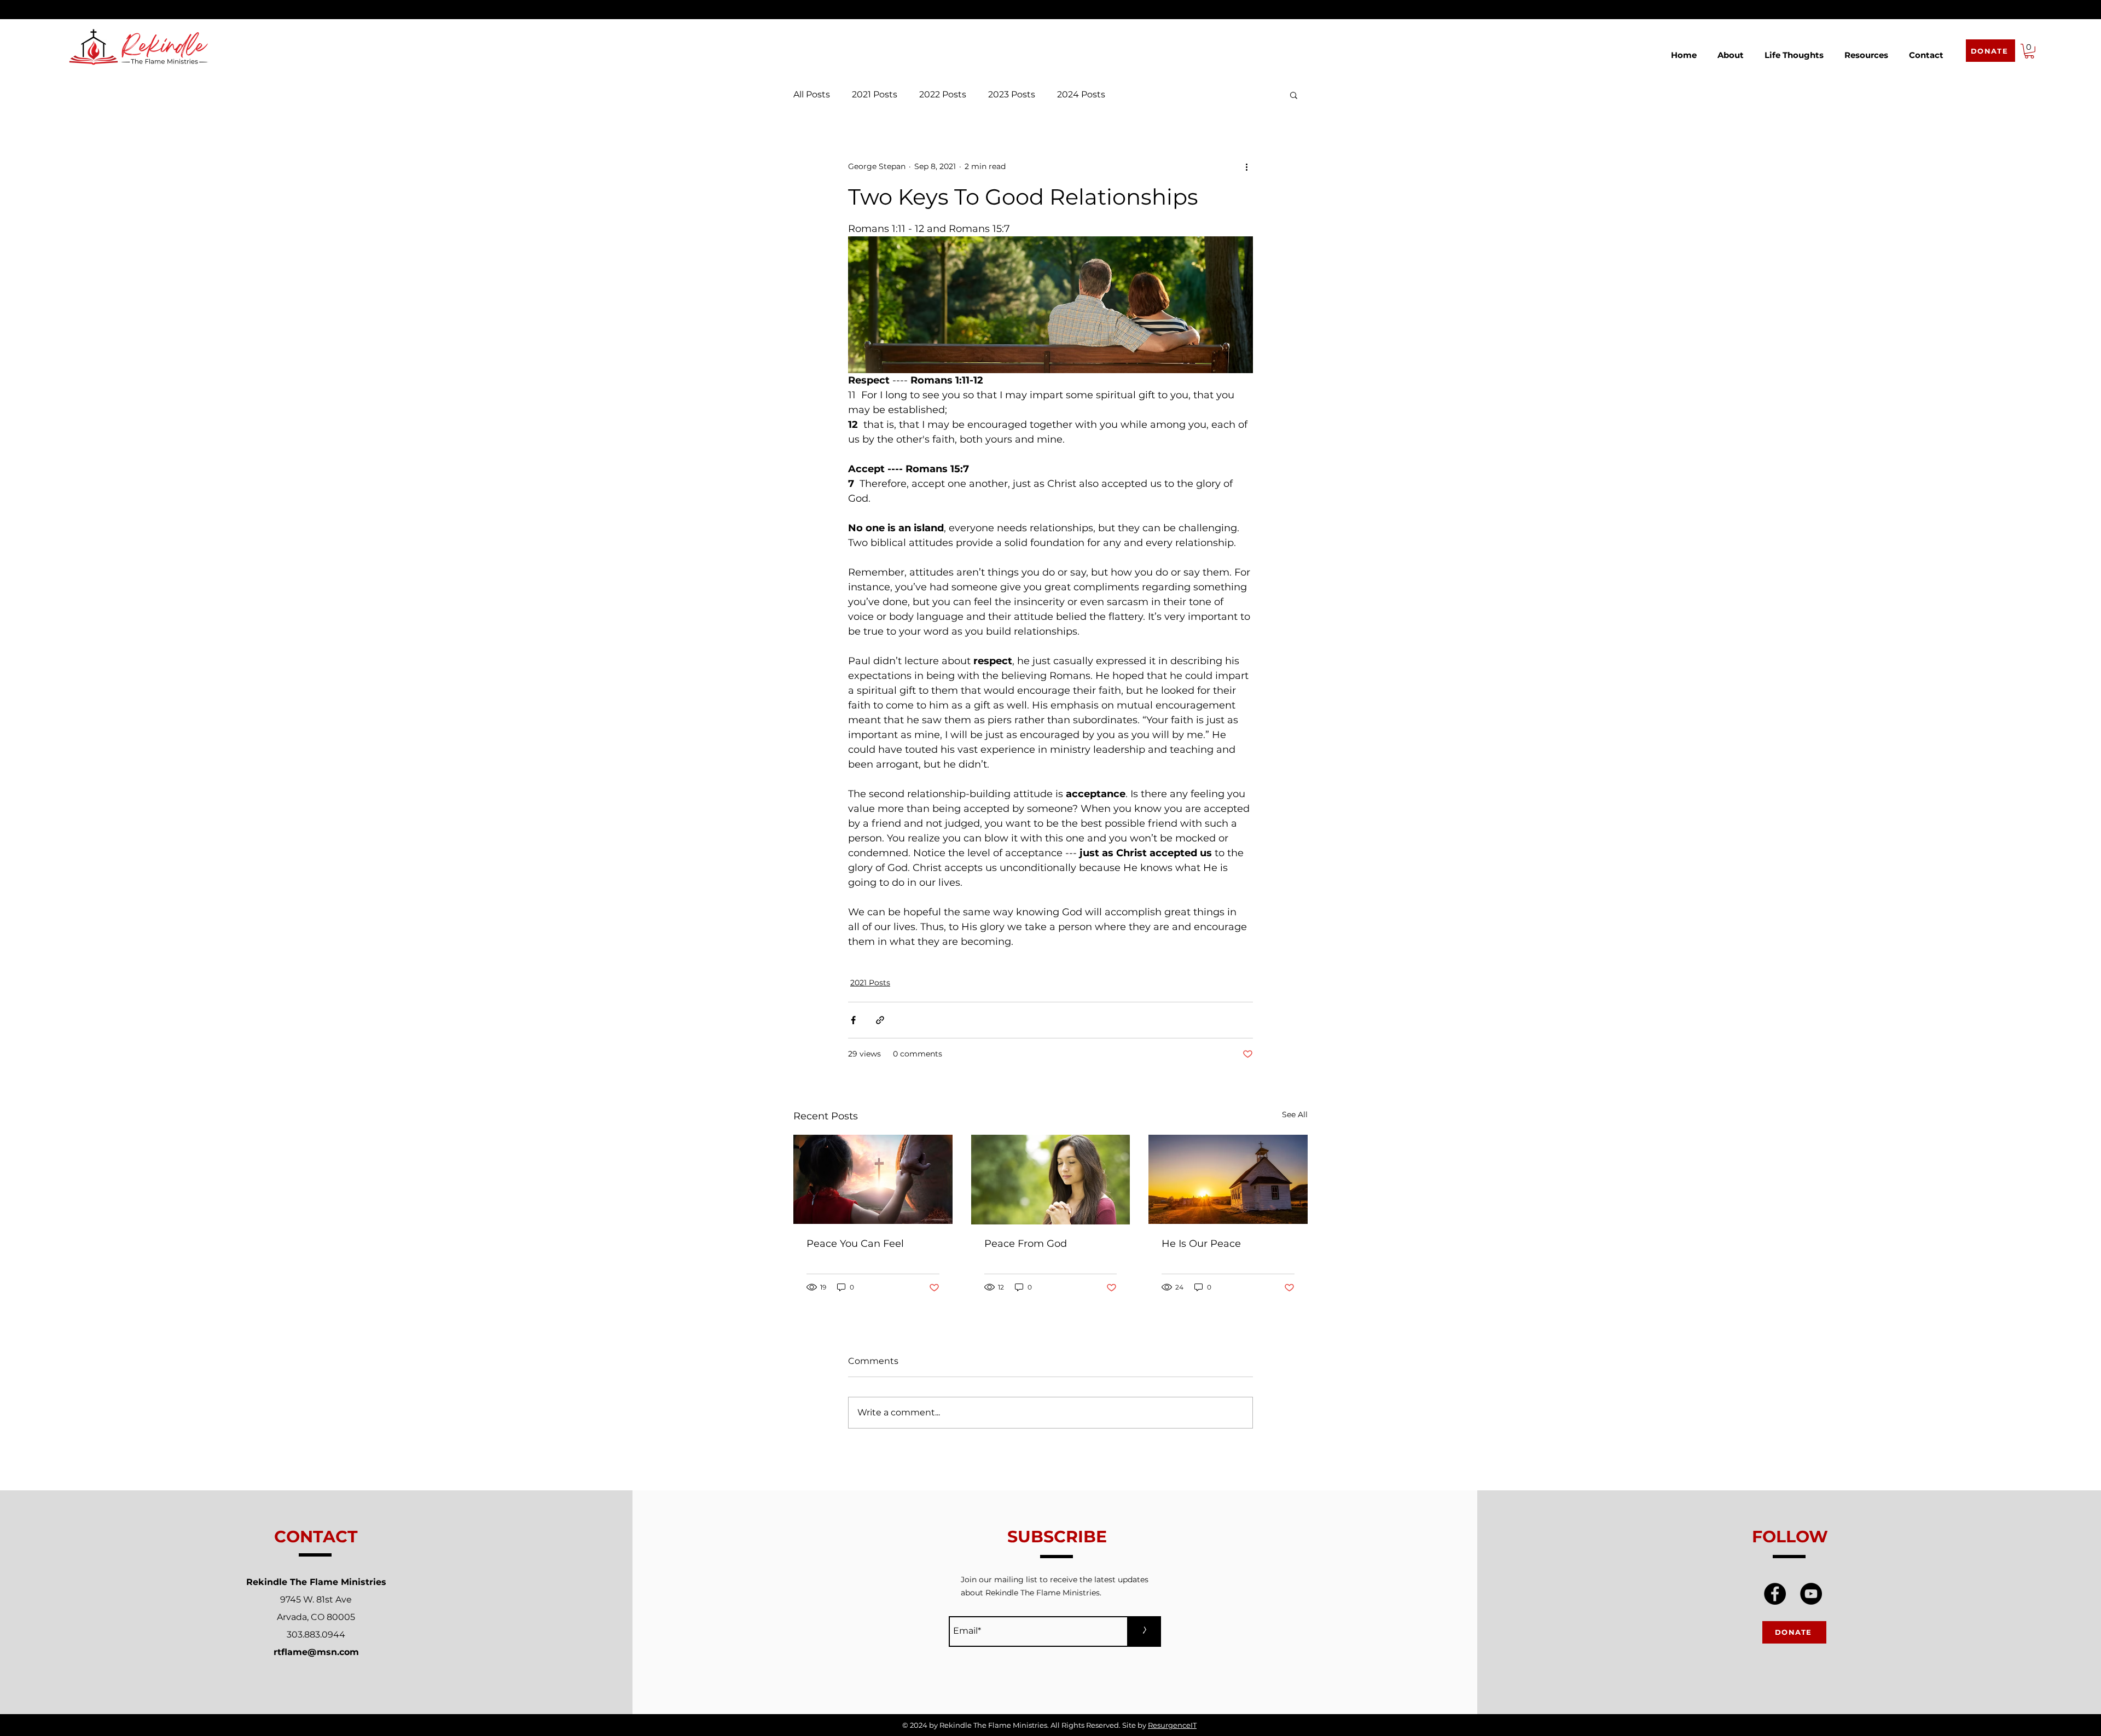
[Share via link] (880, 1020)
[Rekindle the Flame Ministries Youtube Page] (1811, 1594)
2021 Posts (875, 94)
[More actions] (1246, 167)
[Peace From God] (1051, 1180)
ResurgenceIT (1172, 1725)
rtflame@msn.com (316, 1652)
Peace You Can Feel (855, 1244)
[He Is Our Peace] (1228, 1179)
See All (1295, 1114)
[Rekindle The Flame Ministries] (1775, 1594)
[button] (1731, 50)
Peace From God (1026, 1244)
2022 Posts (943, 94)
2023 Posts (1012, 94)
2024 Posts (1081, 94)
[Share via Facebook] (853, 1020)
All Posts (812, 94)
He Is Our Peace (1201, 1244)
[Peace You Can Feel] (873, 1179)
